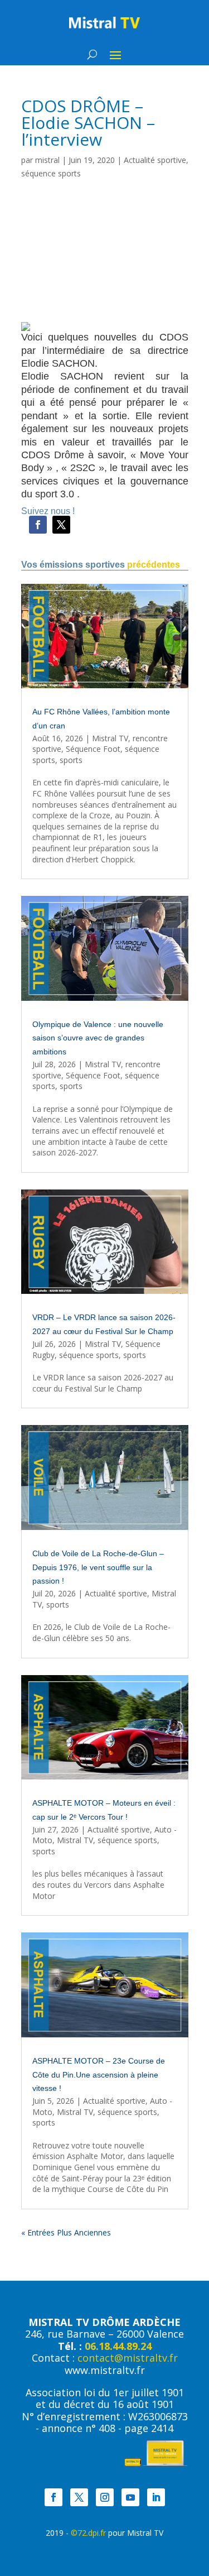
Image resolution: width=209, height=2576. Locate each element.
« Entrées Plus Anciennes (66, 2232)
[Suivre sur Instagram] (105, 2497)
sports (71, 760)
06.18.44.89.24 (118, 2346)
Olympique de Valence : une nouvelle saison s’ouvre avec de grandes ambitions (98, 1038)
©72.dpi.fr (88, 2533)
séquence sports (51, 173)
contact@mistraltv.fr (128, 2358)
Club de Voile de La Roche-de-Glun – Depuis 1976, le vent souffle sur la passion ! (98, 1567)
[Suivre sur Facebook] (38, 525)
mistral (47, 160)
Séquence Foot (93, 749)
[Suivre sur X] (61, 525)
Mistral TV (110, 738)
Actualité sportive (155, 160)
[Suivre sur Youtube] (130, 2497)
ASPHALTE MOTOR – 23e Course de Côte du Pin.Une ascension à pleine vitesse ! (99, 2075)
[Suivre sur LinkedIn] (156, 2497)
